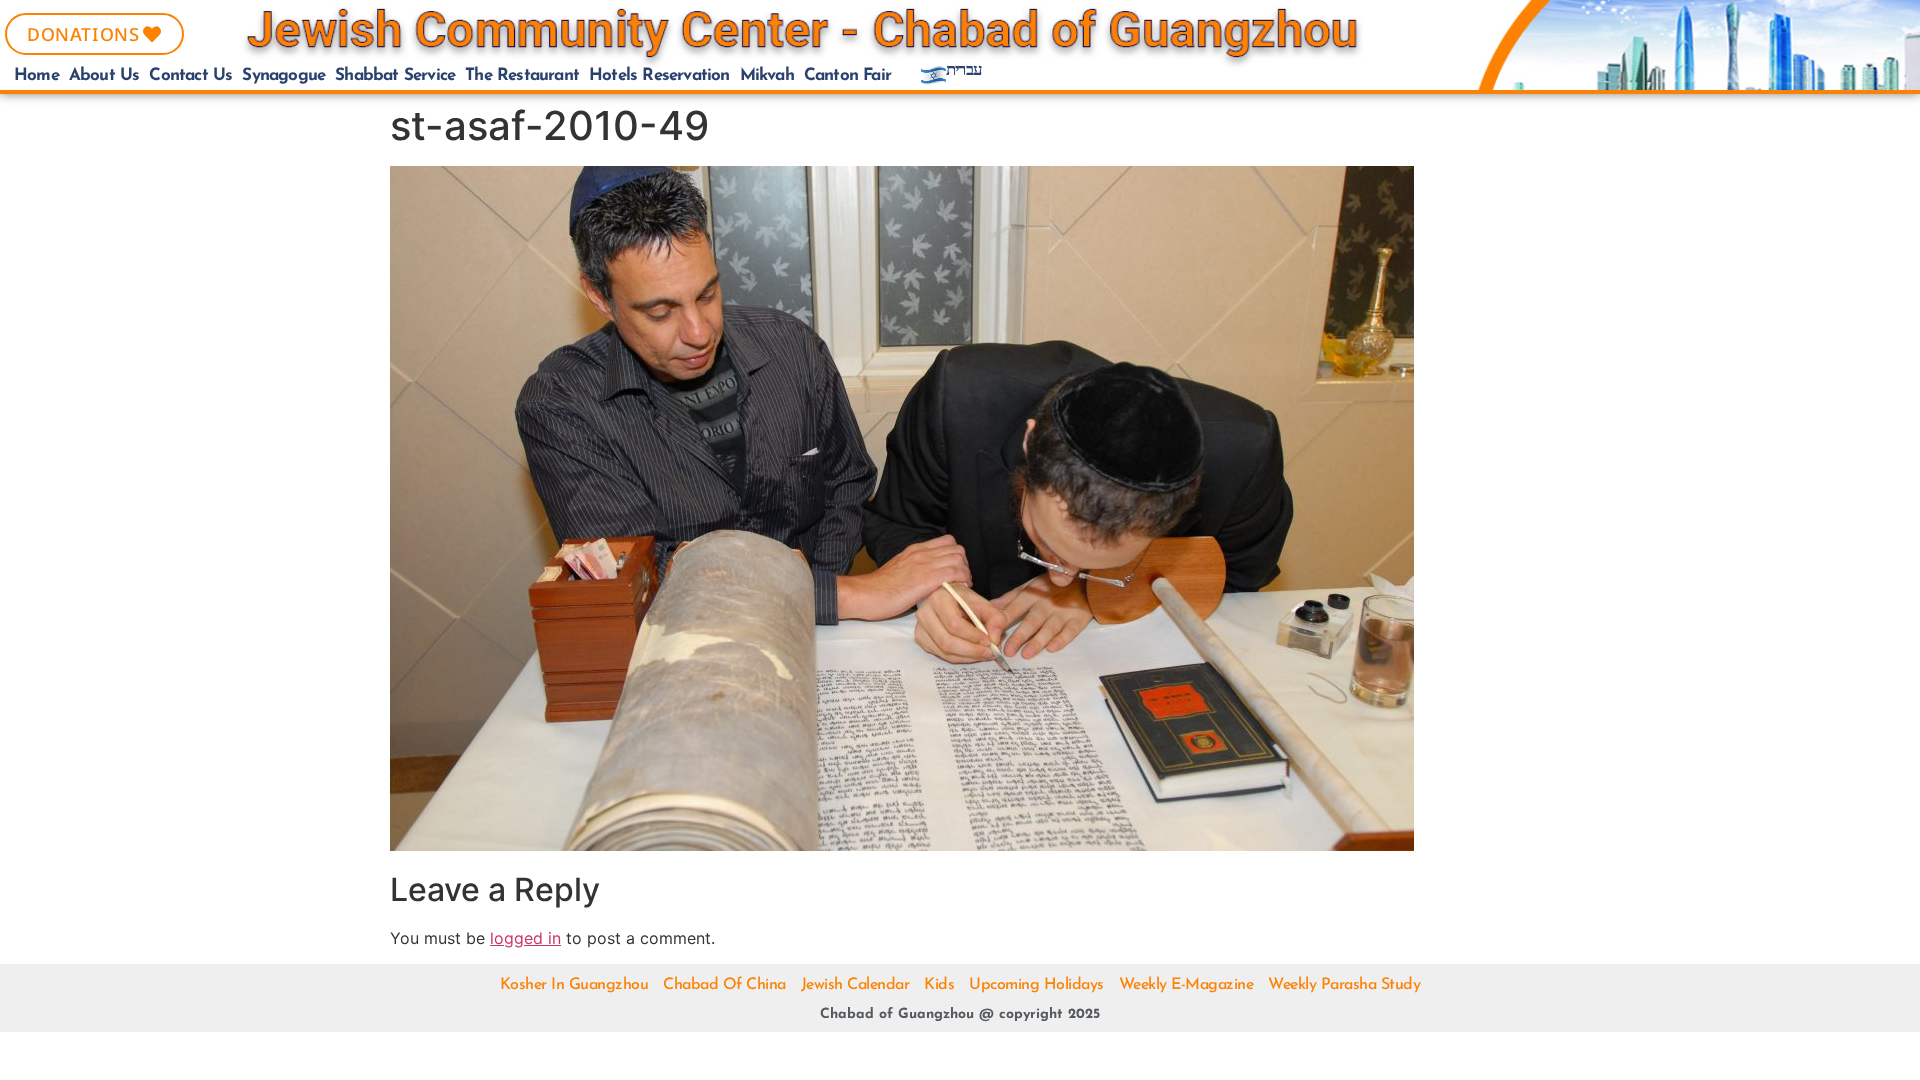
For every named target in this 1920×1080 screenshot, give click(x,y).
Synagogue (283, 75)
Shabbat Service (395, 75)
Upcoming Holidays (1036, 985)
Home (36, 75)
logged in (525, 938)
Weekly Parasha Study (1344, 985)
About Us (104, 75)
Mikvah (767, 75)
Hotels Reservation (659, 75)
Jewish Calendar (855, 985)
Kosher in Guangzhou (574, 985)
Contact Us (190, 75)
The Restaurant (522, 75)
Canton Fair (847, 75)
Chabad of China (724, 985)
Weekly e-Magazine (1186, 985)
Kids (939, 985)
